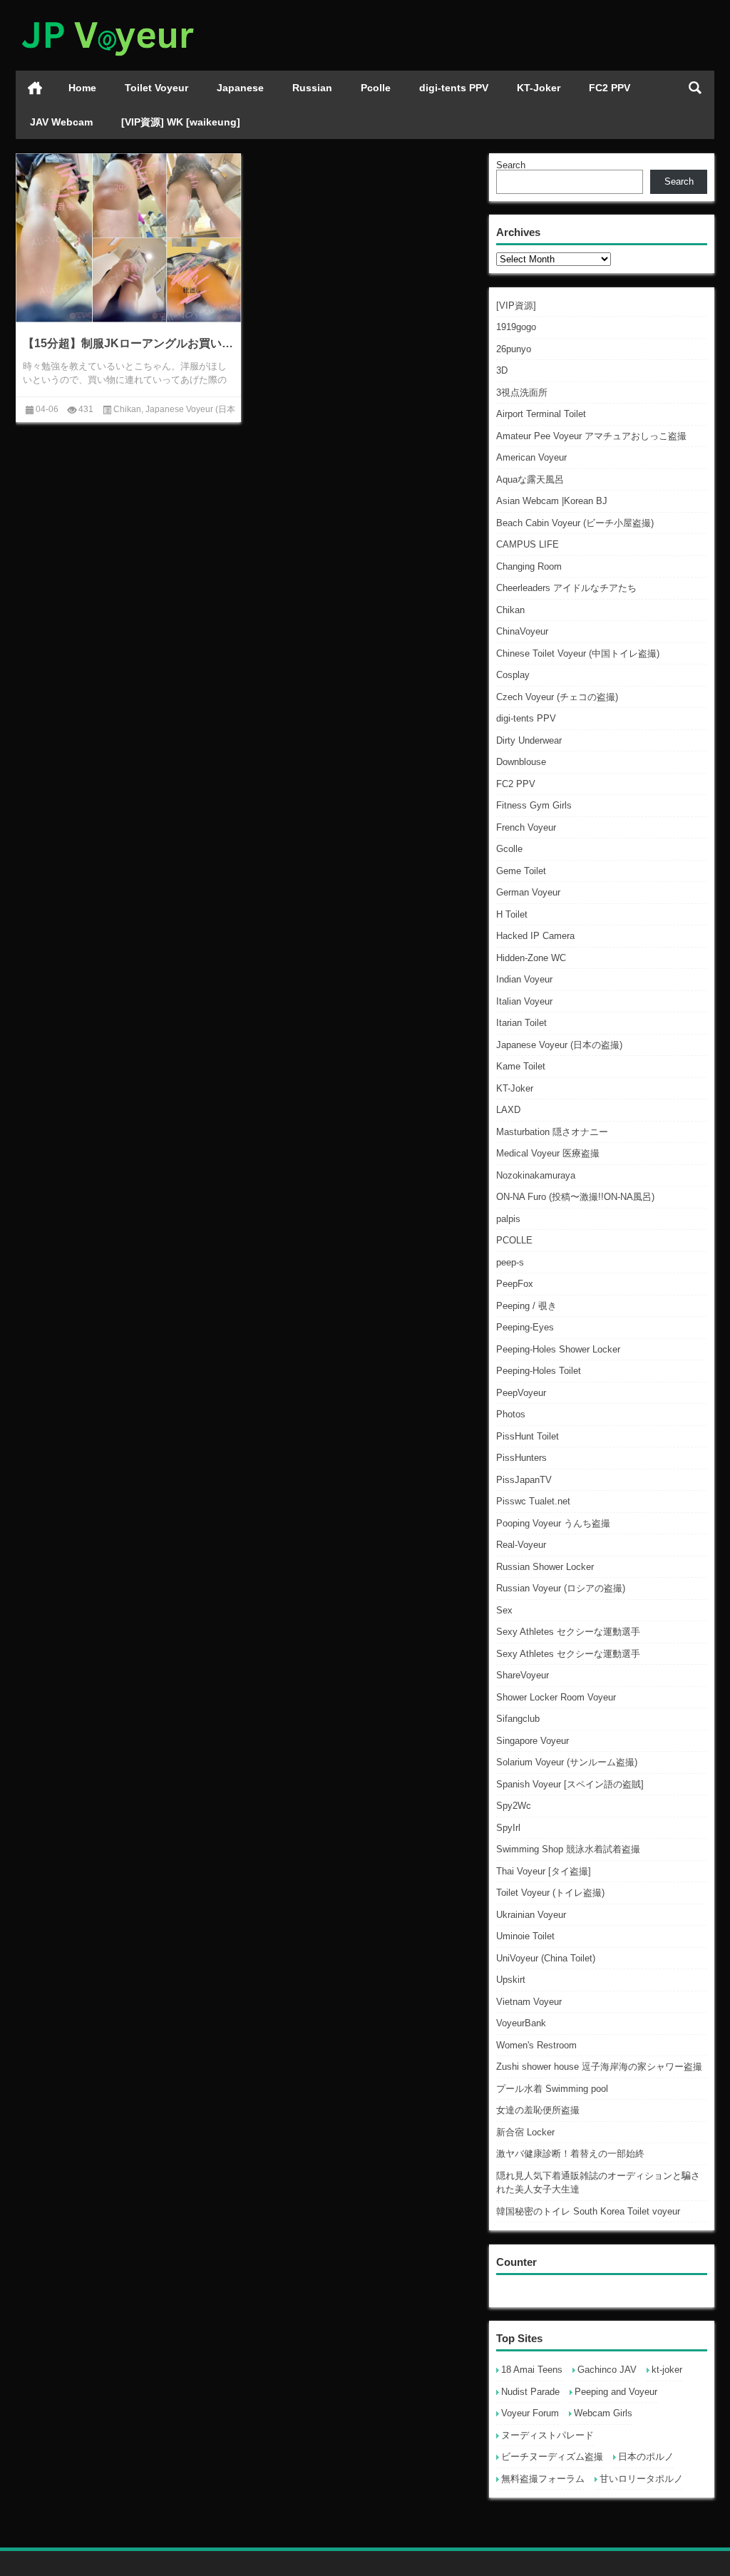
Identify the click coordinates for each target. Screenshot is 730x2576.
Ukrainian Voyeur (531, 1915)
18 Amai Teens (532, 2370)
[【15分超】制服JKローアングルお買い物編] (128, 238)
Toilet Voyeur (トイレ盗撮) (550, 1893)
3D (502, 370)
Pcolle (376, 88)
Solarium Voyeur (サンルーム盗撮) (567, 1762)
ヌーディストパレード (547, 2435)
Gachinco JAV (607, 2370)
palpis (508, 1219)
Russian (312, 88)
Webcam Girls (603, 2413)
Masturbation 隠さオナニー (552, 1132)
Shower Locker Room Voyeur (556, 1697)
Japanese (240, 88)
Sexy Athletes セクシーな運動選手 (568, 1632)
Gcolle (509, 849)
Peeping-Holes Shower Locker (558, 1349)
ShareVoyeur (523, 1675)
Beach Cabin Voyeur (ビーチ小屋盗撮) (575, 523)
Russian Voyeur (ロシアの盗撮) (561, 1588)
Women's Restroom (536, 2045)
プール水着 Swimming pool (552, 2089)
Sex (504, 1610)
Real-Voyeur (521, 1545)
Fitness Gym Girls (534, 805)
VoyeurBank (521, 2023)
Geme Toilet (521, 871)
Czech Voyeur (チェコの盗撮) (557, 697)
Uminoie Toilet (525, 1936)
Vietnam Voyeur (529, 2002)
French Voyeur (526, 827)
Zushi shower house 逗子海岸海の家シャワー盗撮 (599, 2067)
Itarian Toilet (521, 1023)
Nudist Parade (530, 2392)
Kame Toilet (521, 1066)
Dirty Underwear (529, 740)
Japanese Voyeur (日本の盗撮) (559, 1045)
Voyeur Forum (530, 2413)
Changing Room (529, 566)
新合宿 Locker (525, 2132)
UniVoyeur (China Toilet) (546, 1958)
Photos (511, 1414)
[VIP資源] (516, 306)
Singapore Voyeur (533, 1741)
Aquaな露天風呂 (530, 479)
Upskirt (511, 1980)
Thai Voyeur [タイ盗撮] (544, 1871)
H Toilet (512, 914)
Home (82, 88)
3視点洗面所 (522, 392)
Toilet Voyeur (156, 88)
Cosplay (513, 675)
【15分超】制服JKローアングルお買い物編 (128, 343)
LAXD (508, 1110)
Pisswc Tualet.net (533, 1501)
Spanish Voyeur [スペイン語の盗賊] (570, 1784)
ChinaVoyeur (522, 631)
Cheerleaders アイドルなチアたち (566, 588)
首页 (35, 88)
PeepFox (515, 1284)
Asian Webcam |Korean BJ (552, 501)
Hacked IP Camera (535, 936)
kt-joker (667, 2370)
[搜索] (695, 88)
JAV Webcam (61, 122)
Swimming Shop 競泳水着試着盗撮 (568, 1849)
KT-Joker (539, 88)
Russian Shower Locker (545, 1567)
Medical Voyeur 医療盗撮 (548, 1153)
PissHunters (521, 1458)
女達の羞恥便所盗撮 (538, 2110)
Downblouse (521, 762)
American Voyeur (531, 457)
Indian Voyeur (524, 979)
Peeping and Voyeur (616, 2392)
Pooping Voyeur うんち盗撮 (553, 1523)
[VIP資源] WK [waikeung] (181, 122)
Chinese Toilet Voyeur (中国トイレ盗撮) (578, 653)
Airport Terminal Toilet (541, 414)
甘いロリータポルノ (641, 2479)
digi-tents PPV (454, 88)
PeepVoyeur (521, 1393)
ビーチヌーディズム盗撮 (552, 2457)
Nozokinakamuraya (536, 1175)
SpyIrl (508, 1828)
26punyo (514, 349)
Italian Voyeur (524, 1001)
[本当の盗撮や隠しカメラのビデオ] (107, 19)
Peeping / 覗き (526, 1306)
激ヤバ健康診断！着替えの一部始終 (570, 2154)
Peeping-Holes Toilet (539, 1371)
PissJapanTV (524, 1480)
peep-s (510, 1262)
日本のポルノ (646, 2457)
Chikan (510, 610)
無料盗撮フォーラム (543, 2479)
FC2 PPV (610, 88)
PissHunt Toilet (528, 1436)
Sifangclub (518, 1719)
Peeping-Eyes (525, 1327)
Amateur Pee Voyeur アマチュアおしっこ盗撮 (591, 436)
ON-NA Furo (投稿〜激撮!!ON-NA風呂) (575, 1197)
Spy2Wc (514, 1806)
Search (511, 165)
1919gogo (516, 327)
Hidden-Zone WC (531, 958)
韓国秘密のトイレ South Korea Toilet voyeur (588, 2211)
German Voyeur (528, 892)
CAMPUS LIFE (528, 544)
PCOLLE (514, 1240)
